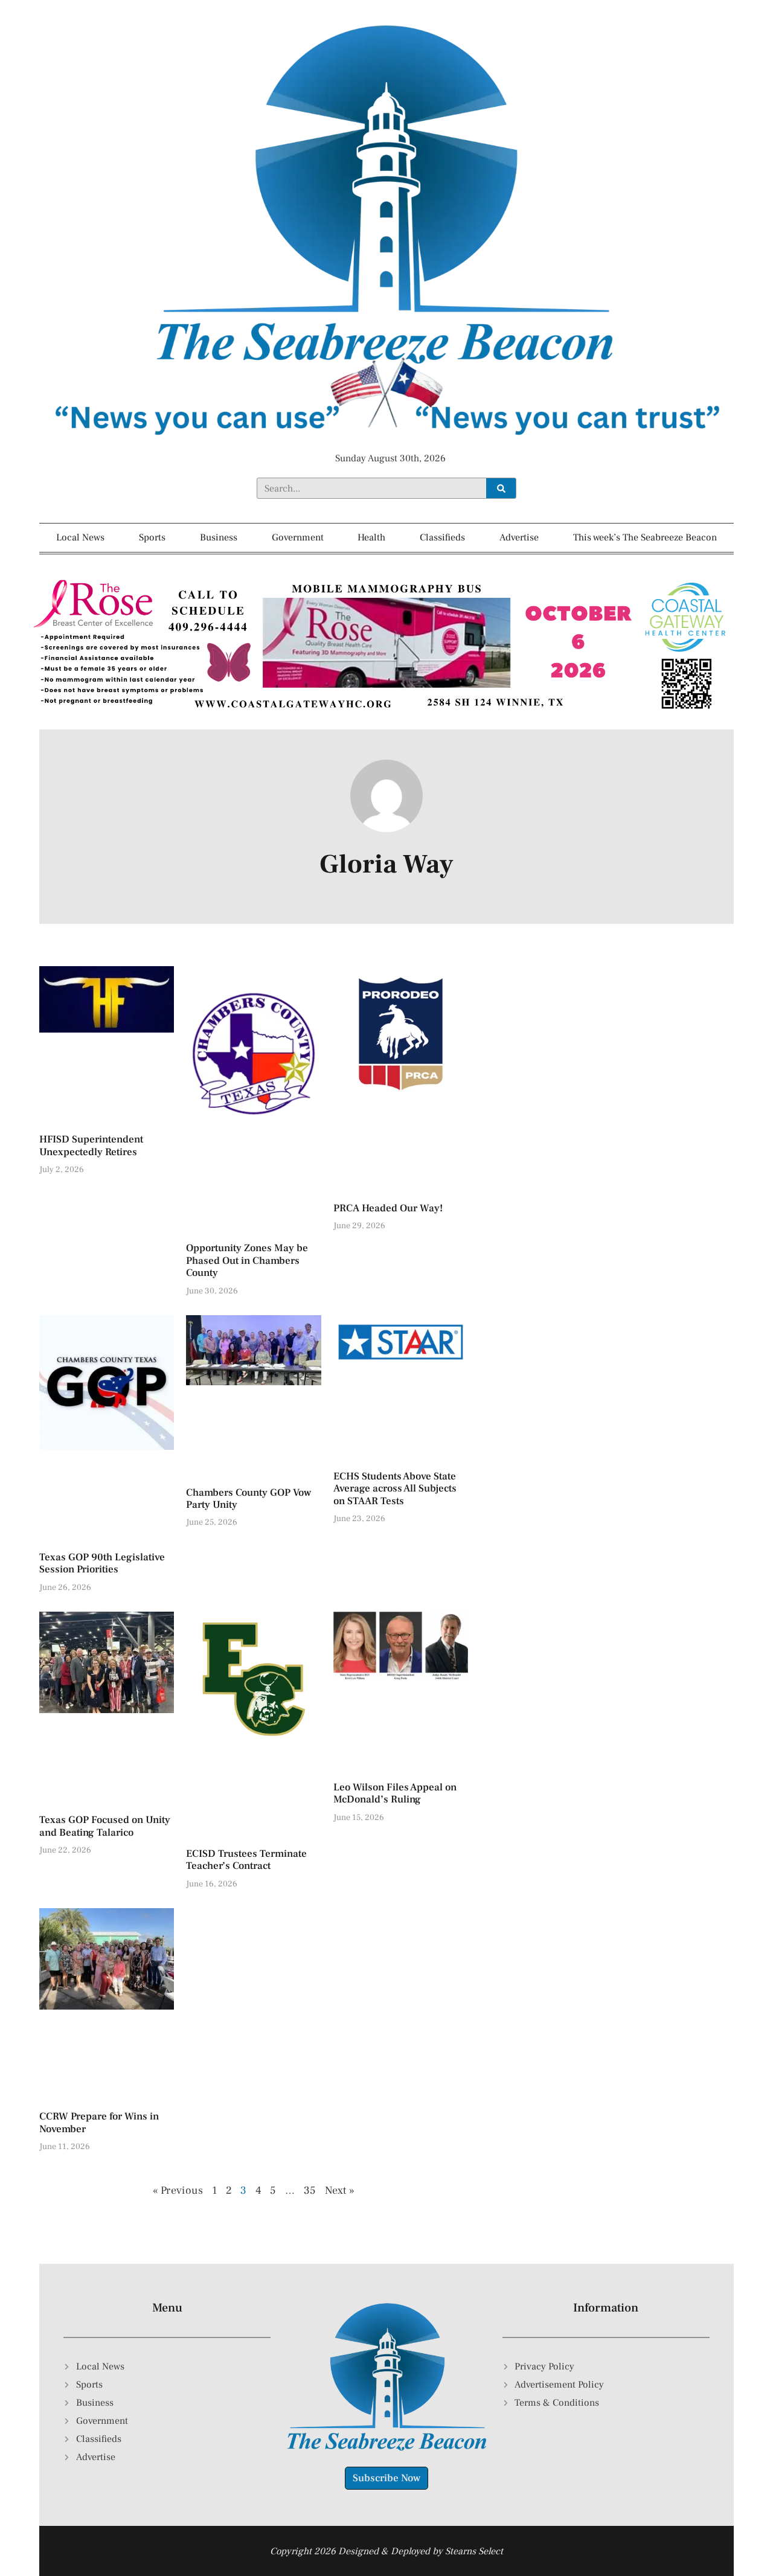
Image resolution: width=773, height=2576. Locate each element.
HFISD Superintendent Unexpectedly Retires (91, 1145)
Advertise (519, 537)
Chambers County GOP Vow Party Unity (249, 1499)
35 (310, 2190)
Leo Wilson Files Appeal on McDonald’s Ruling (395, 1793)
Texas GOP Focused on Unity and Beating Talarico (105, 1826)
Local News (80, 537)
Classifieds (442, 537)
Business (219, 537)
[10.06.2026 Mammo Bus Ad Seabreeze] (386, 713)
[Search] (501, 488)
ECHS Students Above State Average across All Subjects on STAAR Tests (395, 1489)
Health (371, 537)
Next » (340, 2190)
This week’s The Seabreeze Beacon (645, 537)
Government (298, 537)
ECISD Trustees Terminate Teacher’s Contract (246, 1860)
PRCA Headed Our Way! (388, 1208)
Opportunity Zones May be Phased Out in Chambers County (247, 1261)
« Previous (178, 2190)
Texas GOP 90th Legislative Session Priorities (102, 1563)
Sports (152, 537)
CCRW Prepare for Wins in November (99, 2123)
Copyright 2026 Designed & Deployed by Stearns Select (386, 2551)
